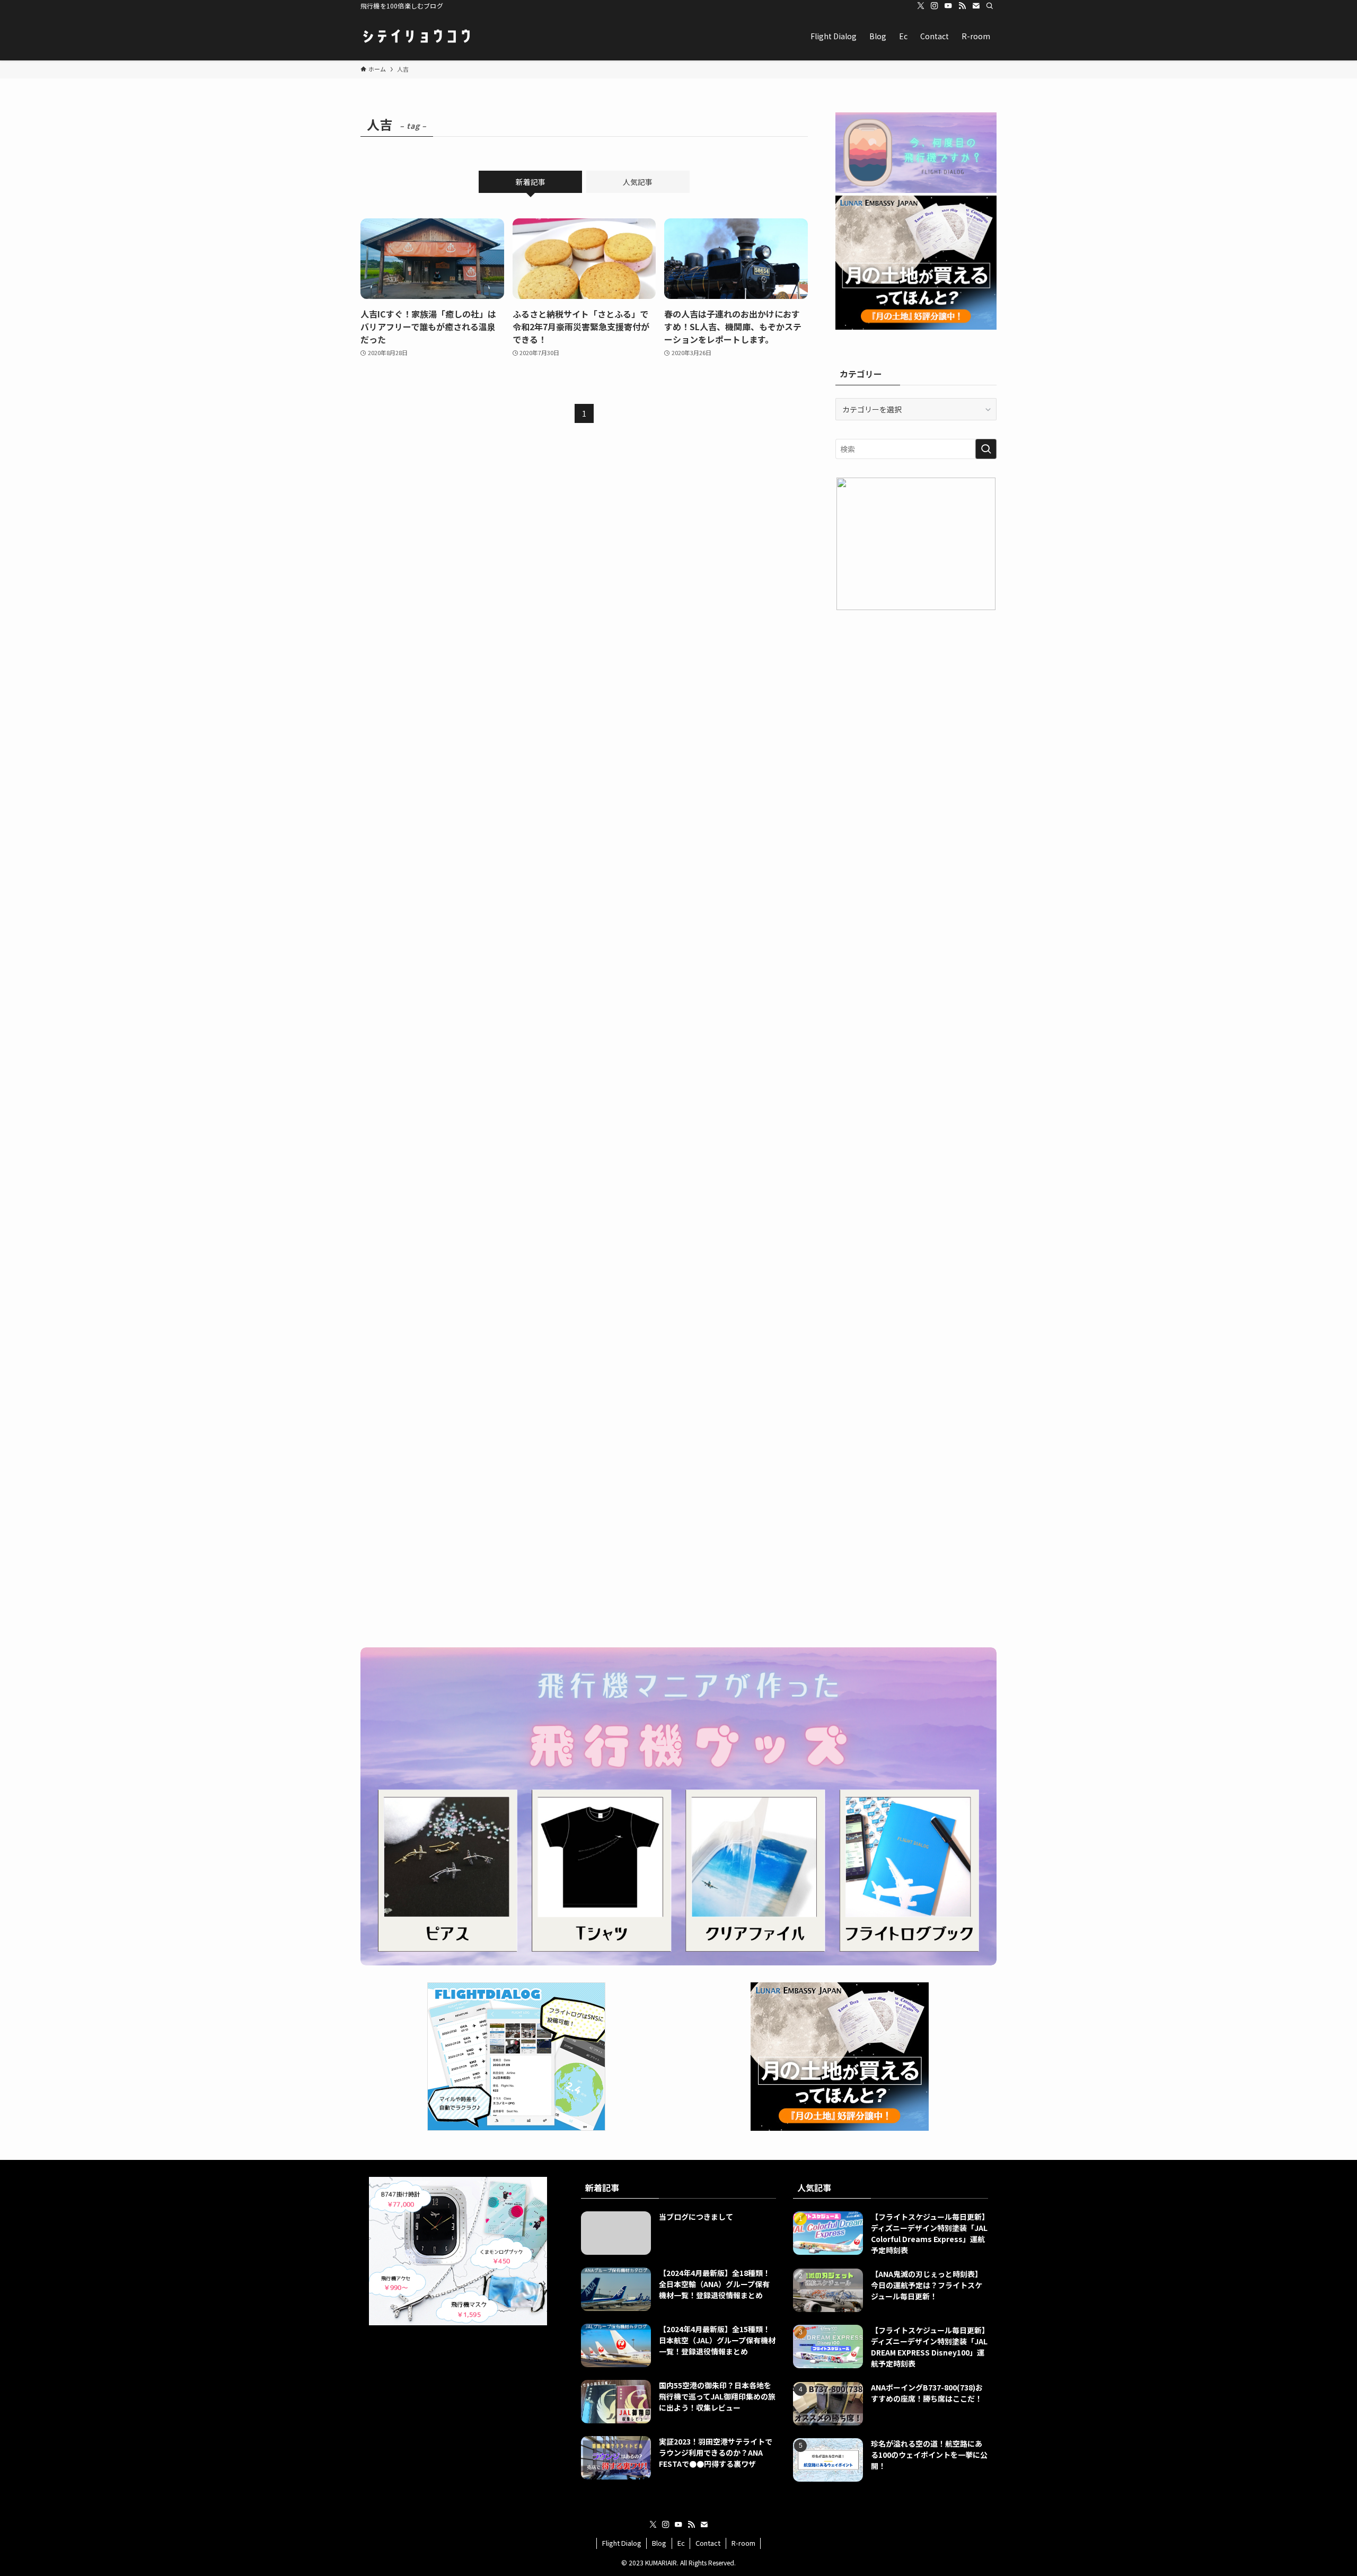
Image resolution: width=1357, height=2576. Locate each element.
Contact (708, 2543)
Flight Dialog (622, 2543)
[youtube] (948, 6)
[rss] (962, 6)
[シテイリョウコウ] (416, 36)
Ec (681, 2543)
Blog (659, 2543)
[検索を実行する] (986, 449)
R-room (743, 2543)
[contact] (976, 6)
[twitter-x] (921, 6)
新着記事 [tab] (531, 182)
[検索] (990, 6)
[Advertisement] (916, 698)
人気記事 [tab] (638, 182)
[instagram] (935, 6)
